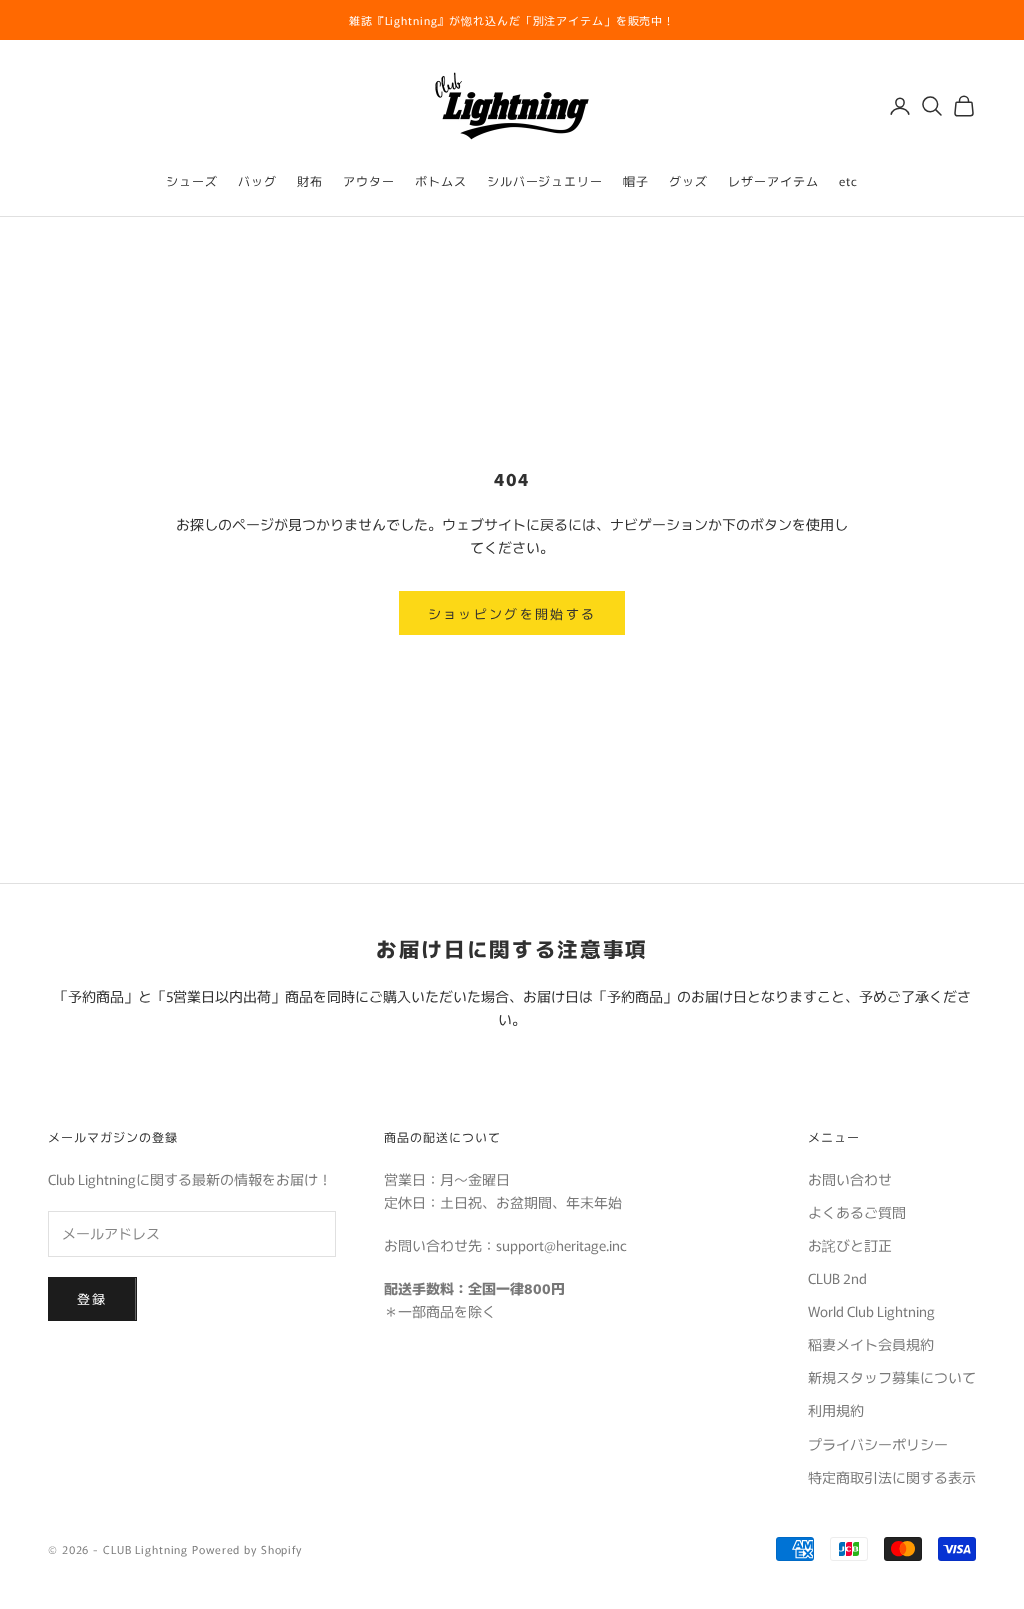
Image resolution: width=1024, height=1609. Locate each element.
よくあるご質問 (857, 1212)
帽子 (636, 180)
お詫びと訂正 (850, 1245)
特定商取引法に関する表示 (892, 1477)
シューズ (192, 180)
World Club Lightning (871, 1311)
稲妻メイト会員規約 (871, 1344)
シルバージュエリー (545, 180)
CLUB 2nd (837, 1278)
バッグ (257, 180)
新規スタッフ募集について (892, 1377)
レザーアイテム (773, 180)
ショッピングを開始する (512, 613)
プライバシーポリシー (878, 1444)
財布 (310, 180)
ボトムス (441, 180)
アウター (369, 180)
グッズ (688, 180)
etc (848, 180)
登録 (92, 1298)
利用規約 (836, 1410)
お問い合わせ (850, 1179)
